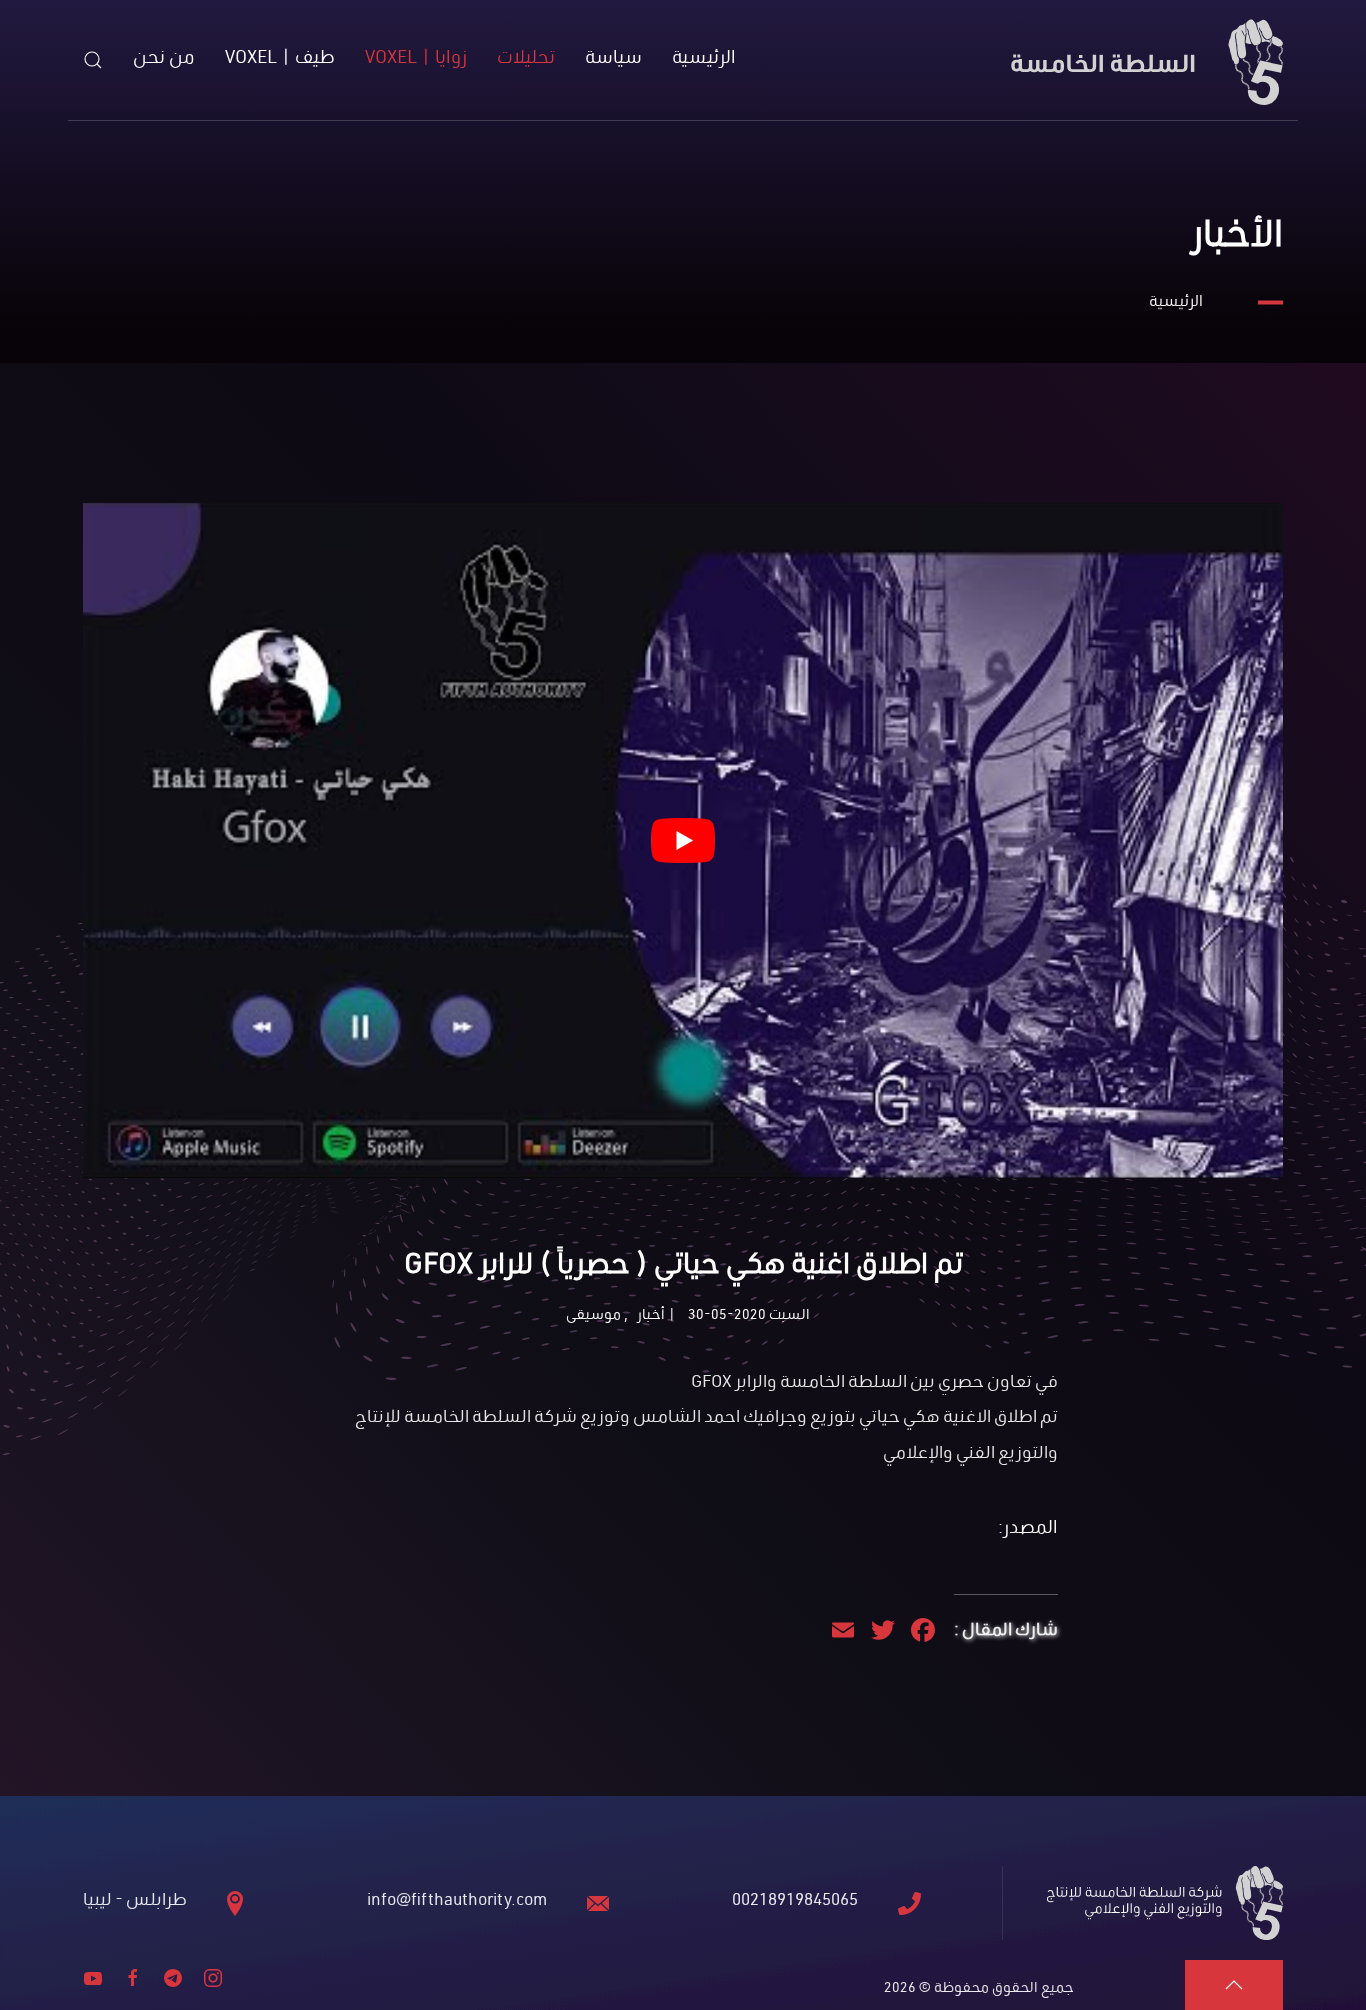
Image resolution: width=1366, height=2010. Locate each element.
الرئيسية (704, 59)
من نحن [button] (164, 59)
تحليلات (526, 59)
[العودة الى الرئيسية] (1143, 60)
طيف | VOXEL (280, 59)
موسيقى (593, 1316)
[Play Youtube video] (683, 840)
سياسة (613, 59)
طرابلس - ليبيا (135, 1902)
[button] (93, 60)
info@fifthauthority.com (457, 1902)
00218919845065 (795, 1902)
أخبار (651, 1316)
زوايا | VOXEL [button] (416, 59)
